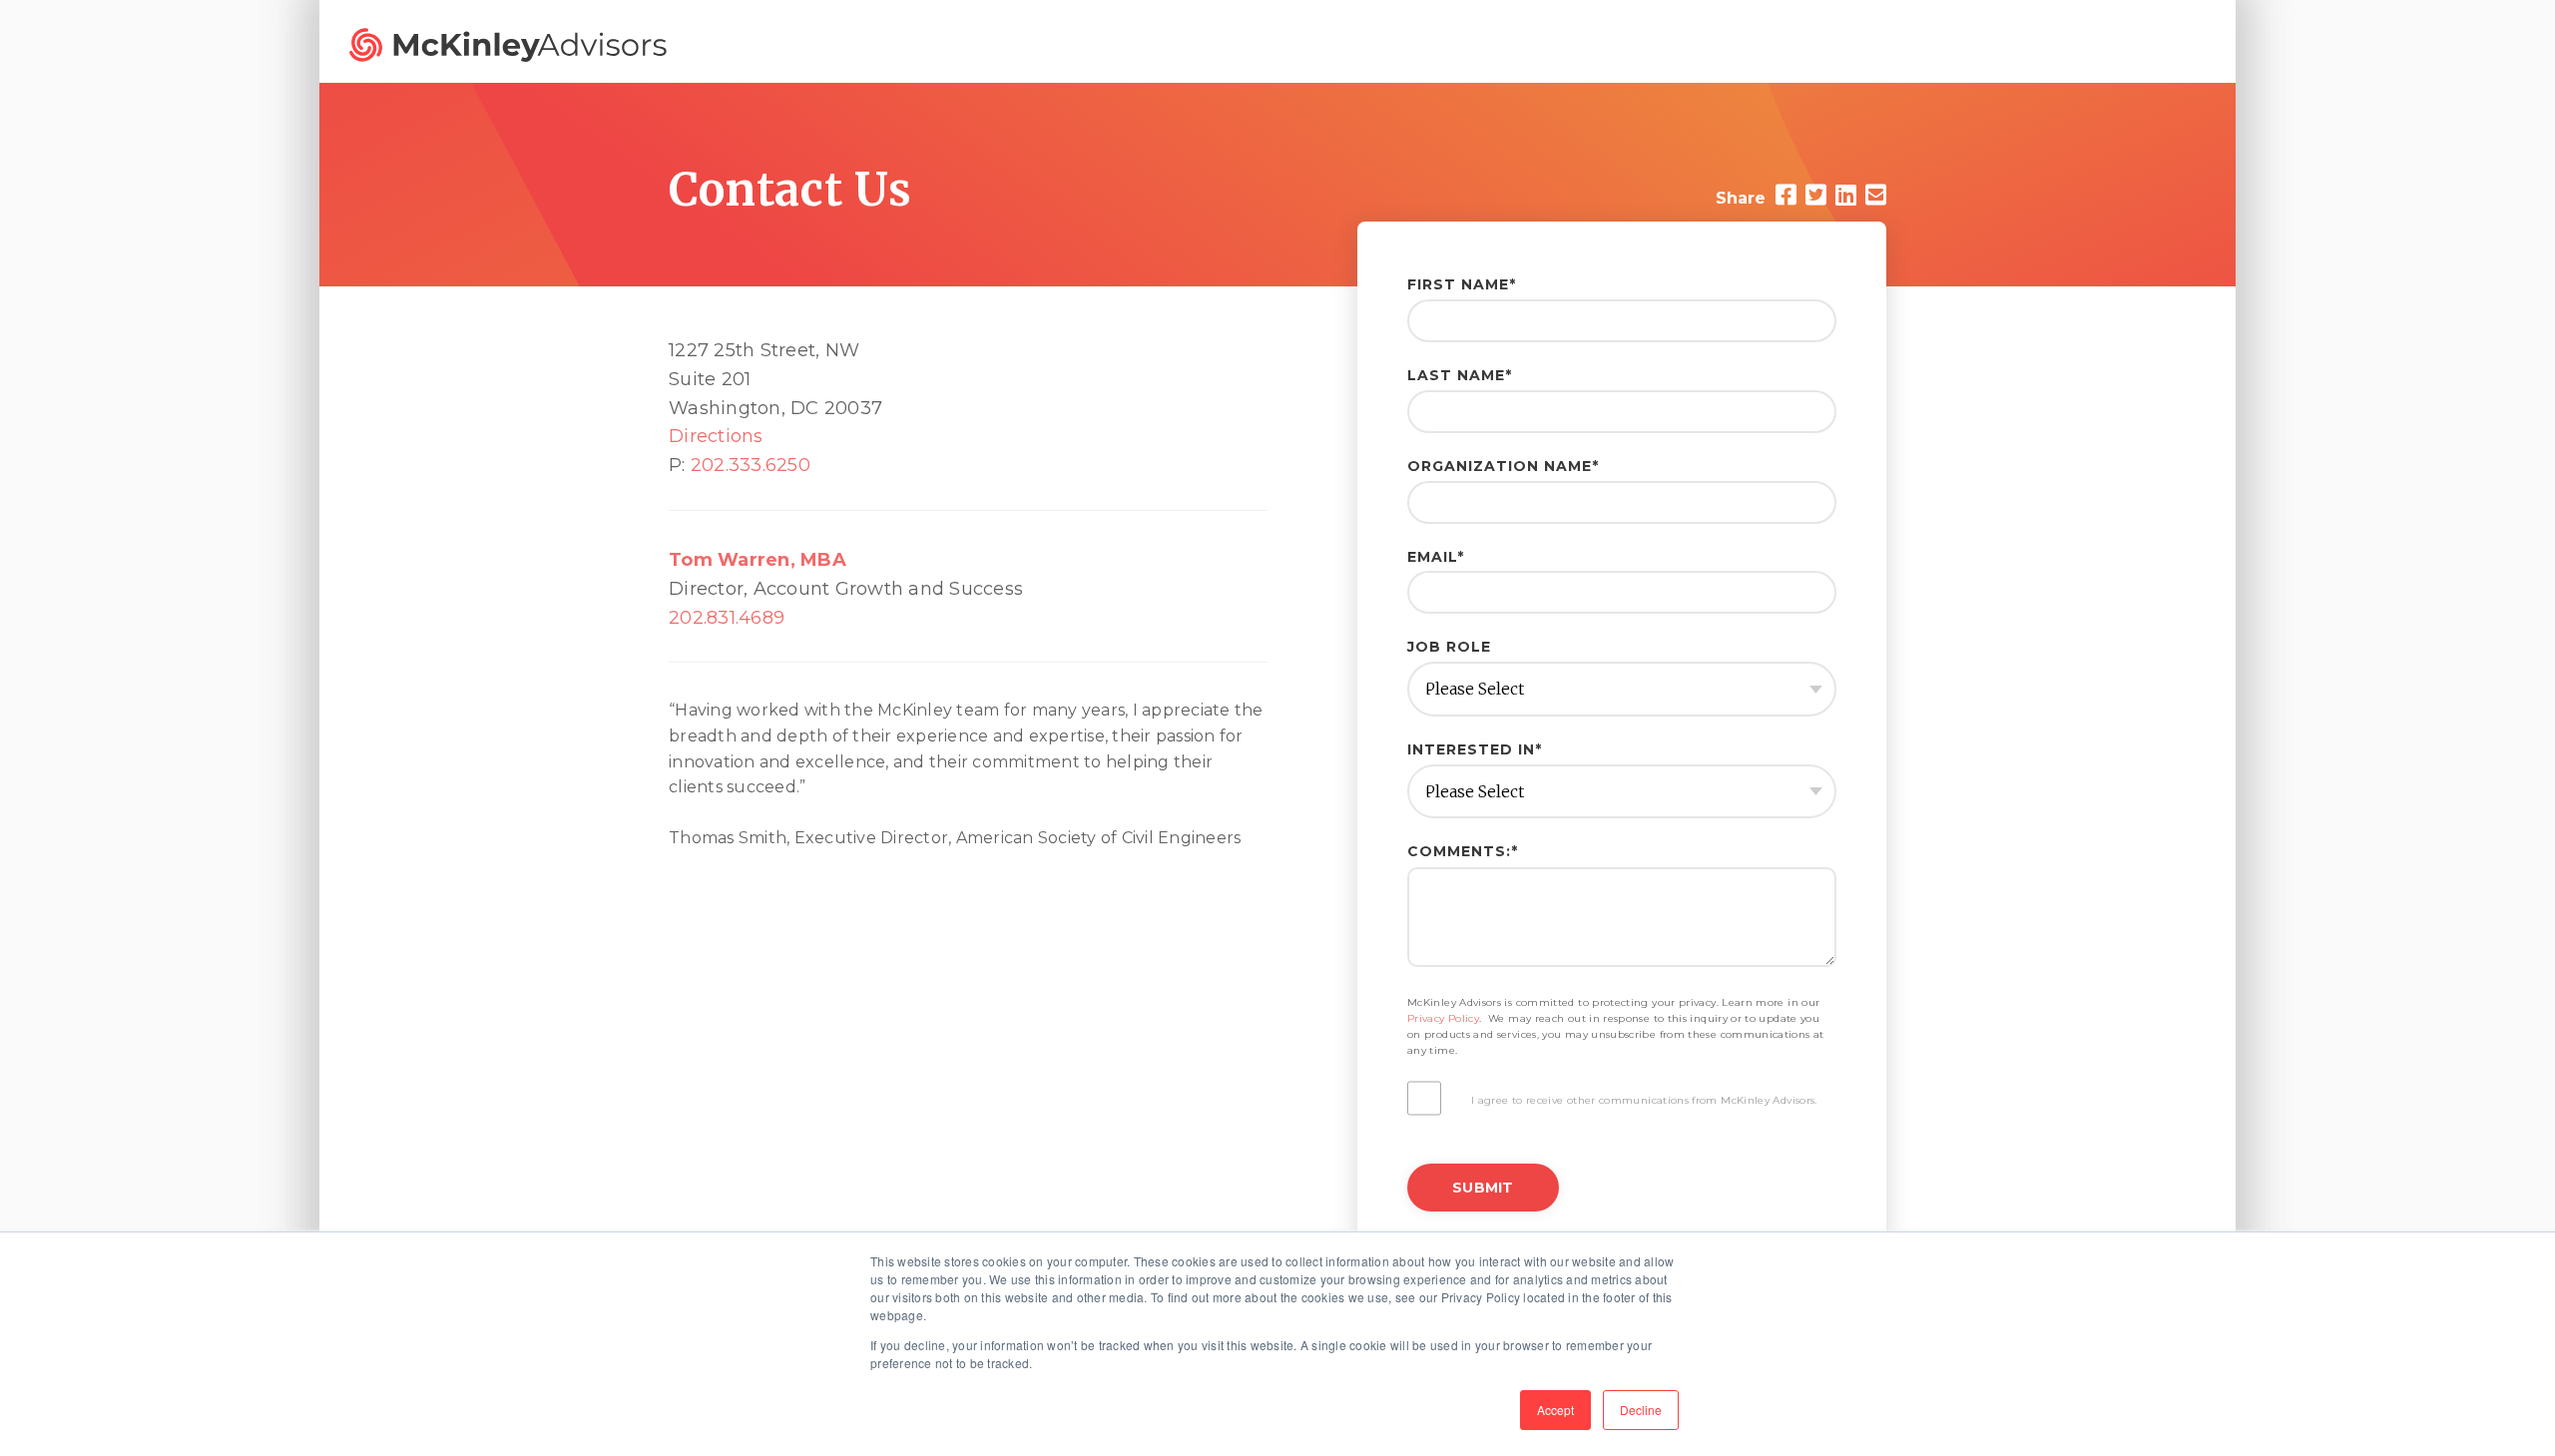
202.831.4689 (727, 618)
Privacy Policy (1443, 1018)
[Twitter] (1816, 195)
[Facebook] (1786, 195)
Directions (716, 436)
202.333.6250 (751, 465)
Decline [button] (1641, 1410)
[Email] (1876, 195)
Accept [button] (1555, 1410)
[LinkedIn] (1846, 195)
